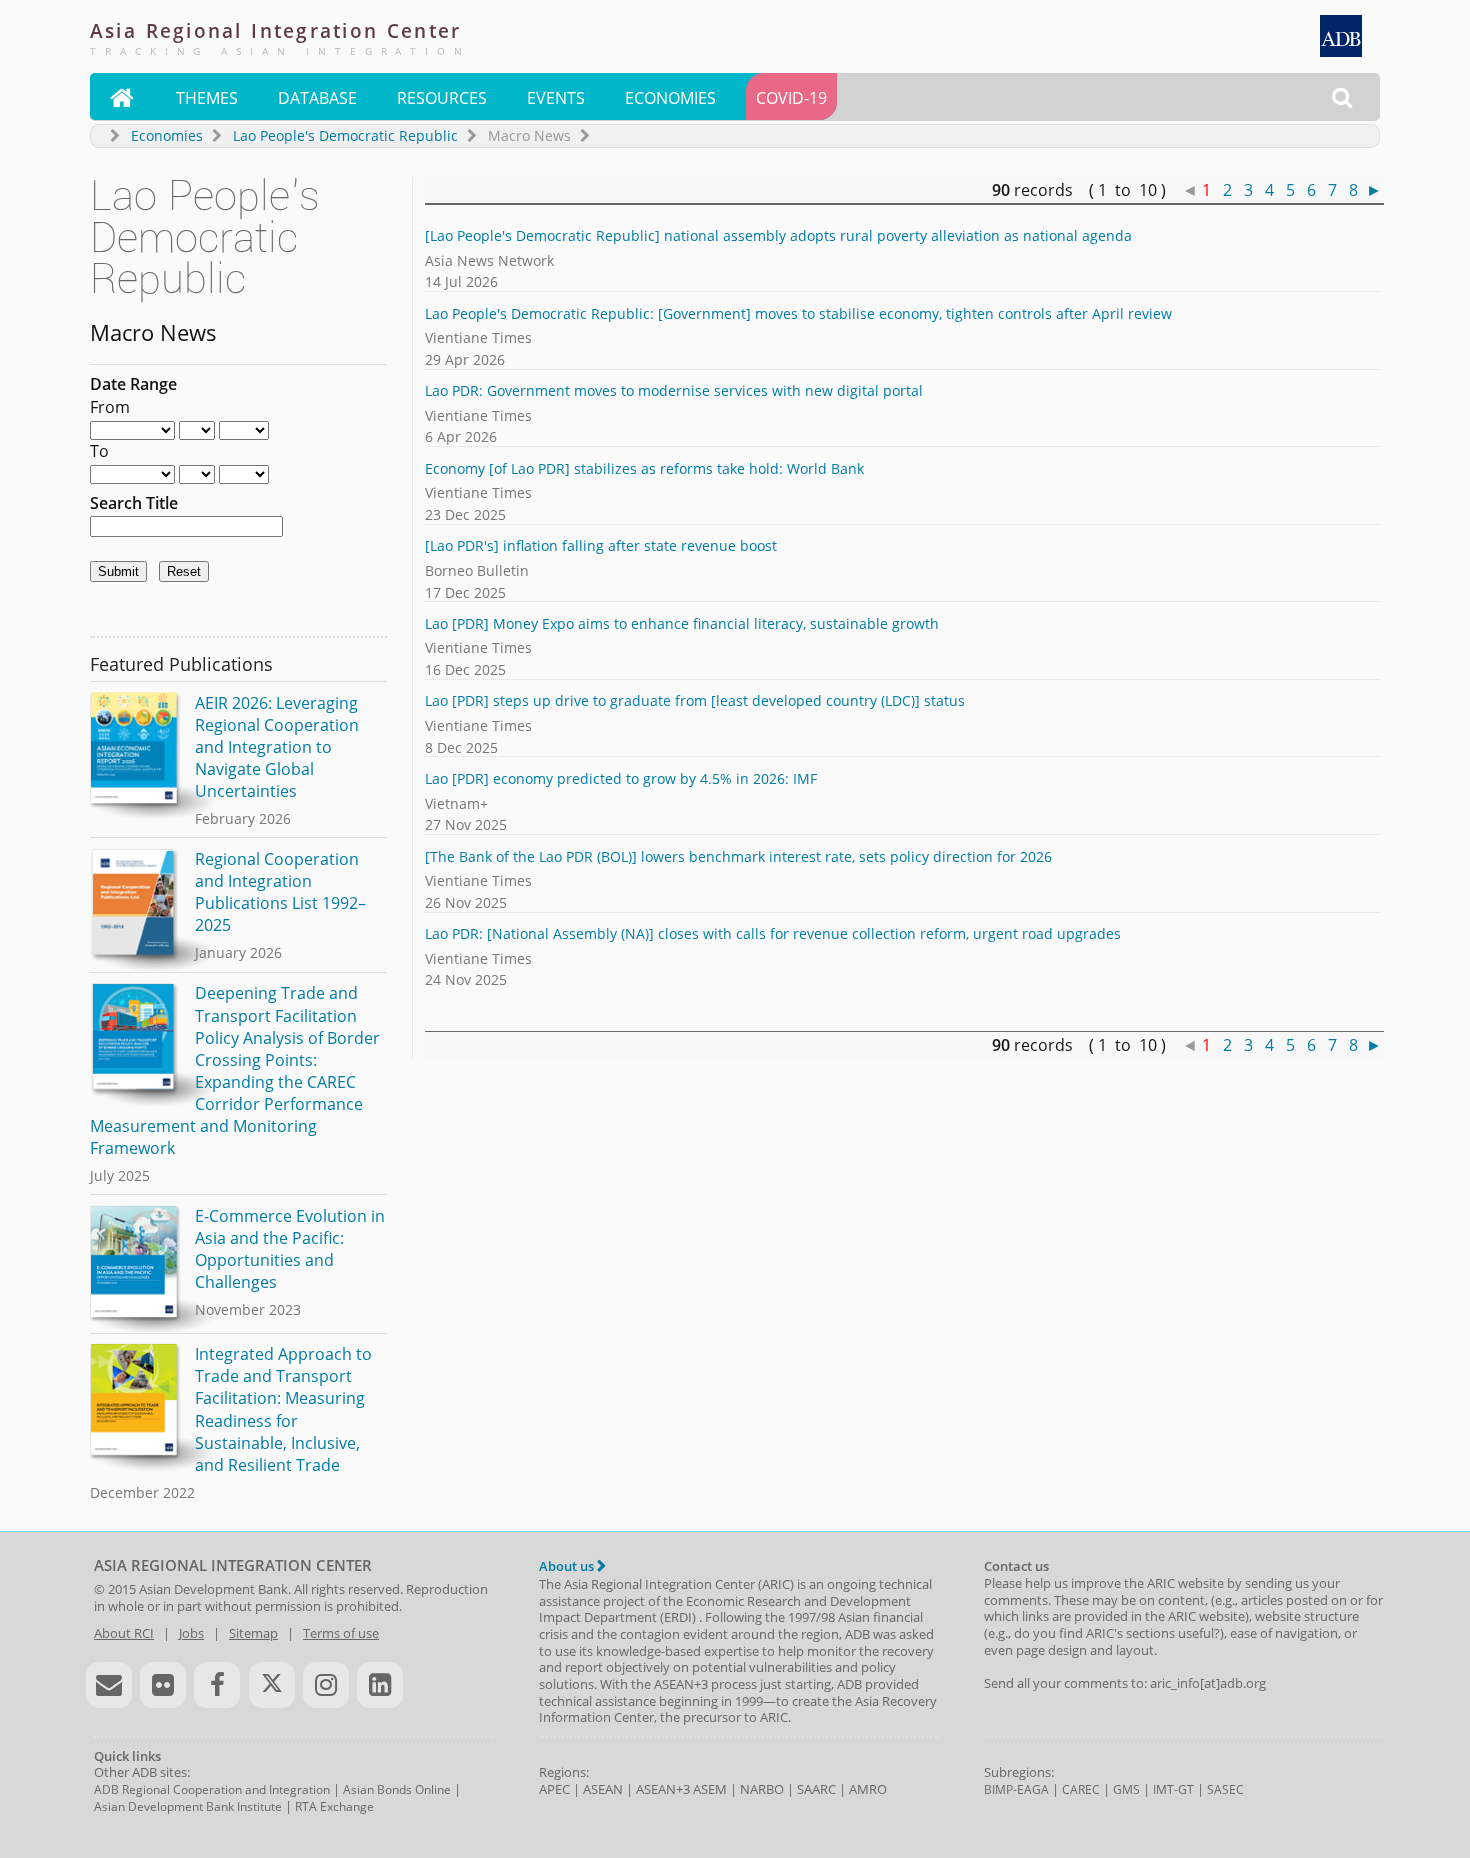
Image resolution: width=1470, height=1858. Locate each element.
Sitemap (253, 1633)
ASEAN (603, 1789)
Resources (442, 98)
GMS (1126, 1789)
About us (568, 1566)
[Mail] (109, 1685)
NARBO (762, 1789)
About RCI (124, 1633)
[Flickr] (163, 1685)
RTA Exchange (334, 1806)
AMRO (868, 1789)
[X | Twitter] (272, 1685)
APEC (554, 1789)
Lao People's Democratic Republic (345, 135)
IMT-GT (1173, 1789)
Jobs (191, 1633)
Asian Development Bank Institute (188, 1806)
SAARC (816, 1789)
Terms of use (341, 1633)
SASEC (1225, 1789)
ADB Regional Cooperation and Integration (212, 1789)
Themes (207, 98)
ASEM (710, 1789)
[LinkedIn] (380, 1685)
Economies (670, 98)
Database (317, 98)
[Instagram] (326, 1685)
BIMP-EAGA (1016, 1789)
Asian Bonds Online (397, 1789)
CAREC (1081, 1789)
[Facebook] (217, 1685)
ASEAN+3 (663, 1789)
